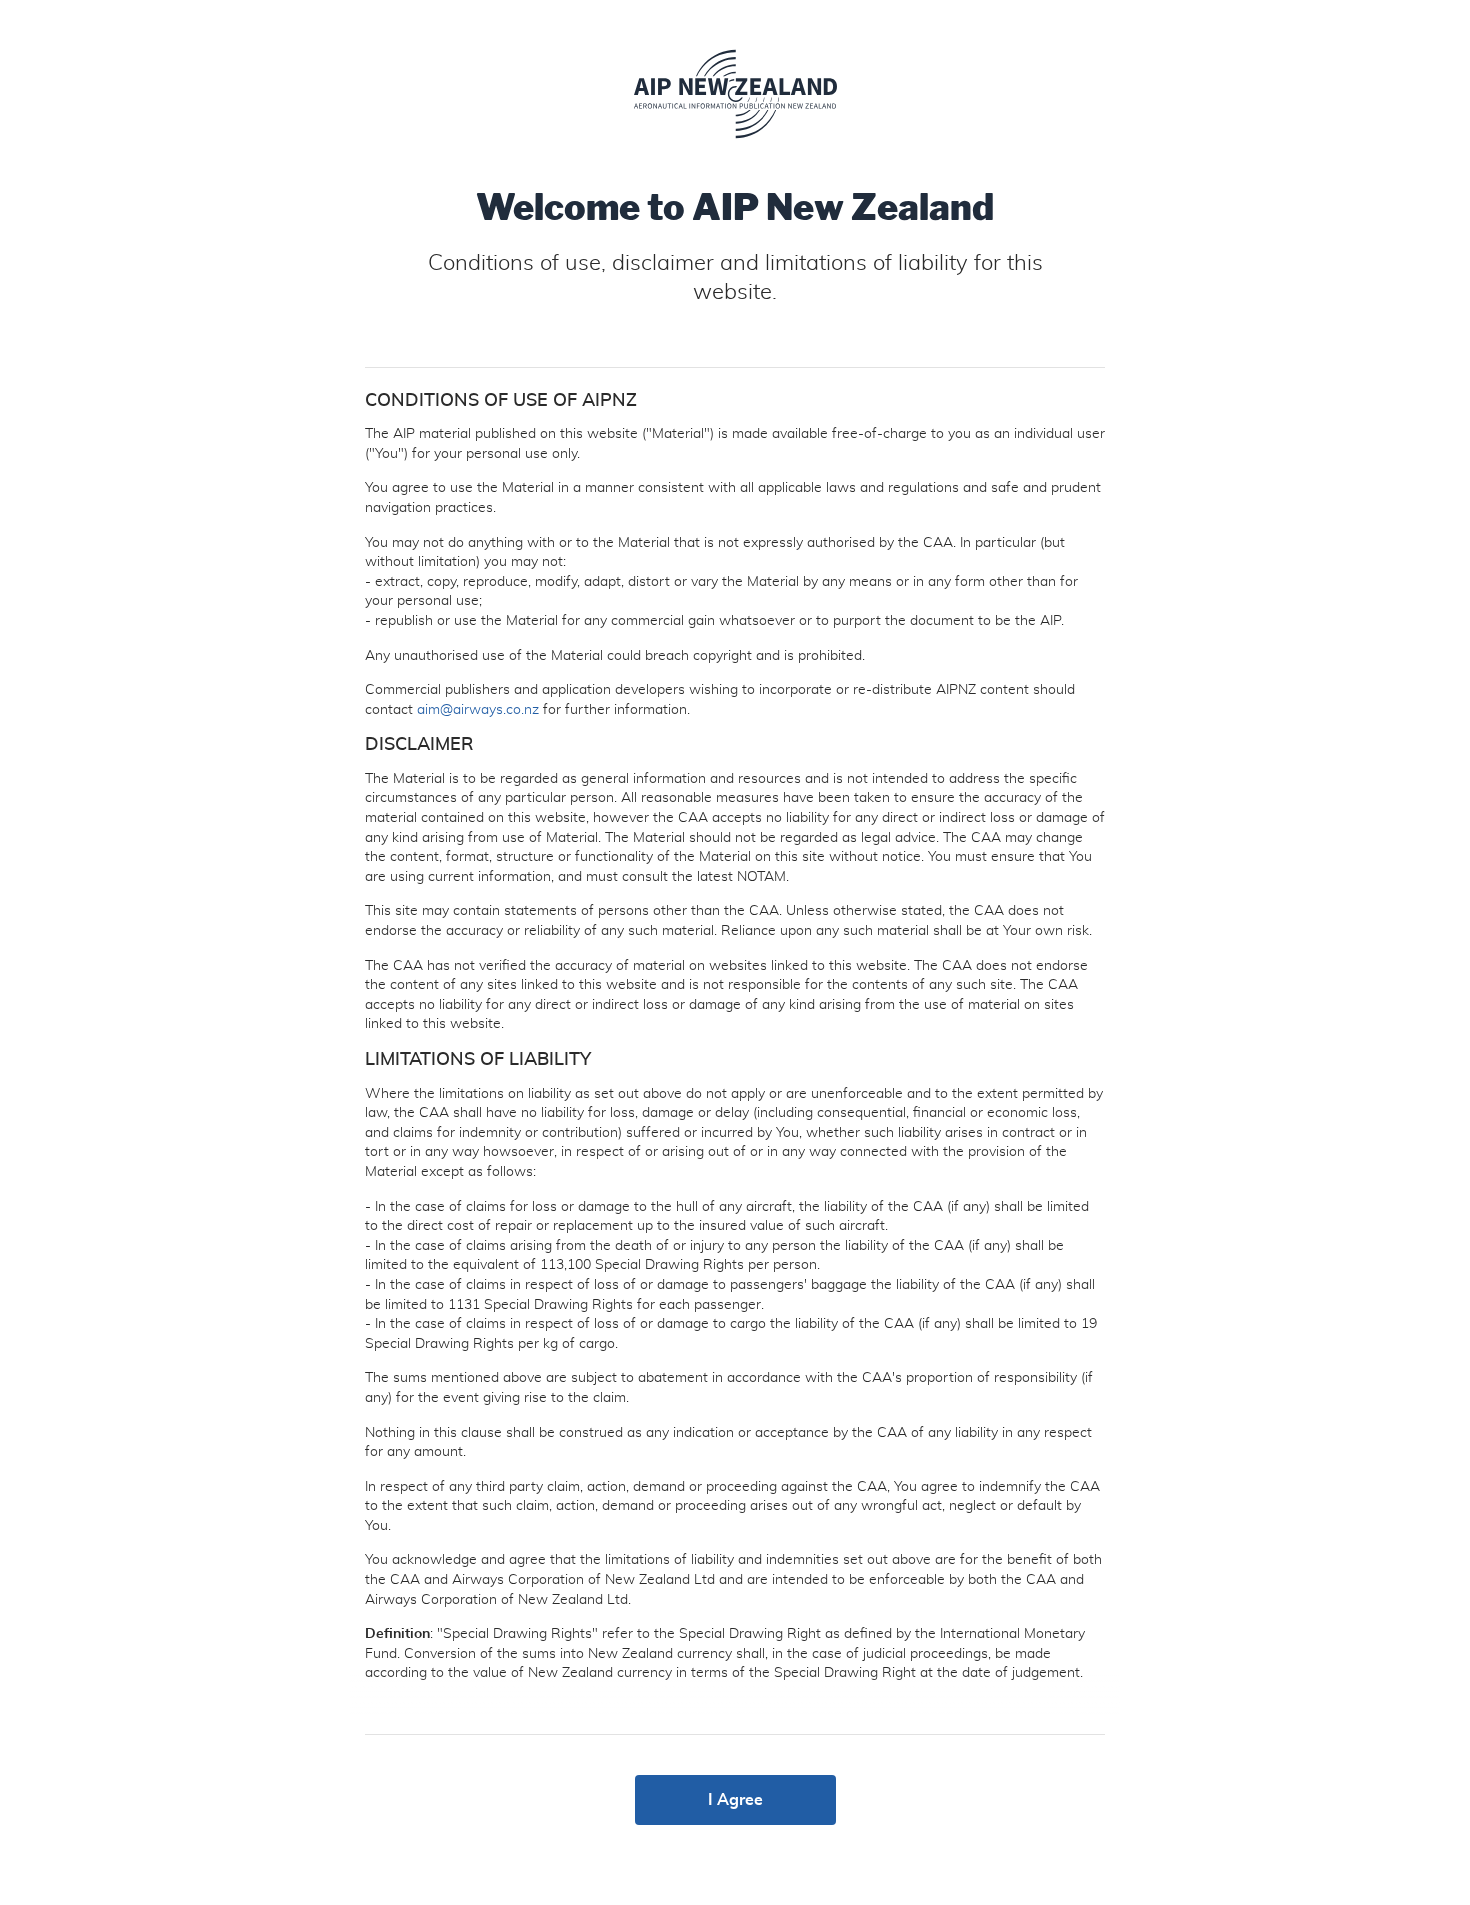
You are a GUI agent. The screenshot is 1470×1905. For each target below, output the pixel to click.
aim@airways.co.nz (478, 710)
